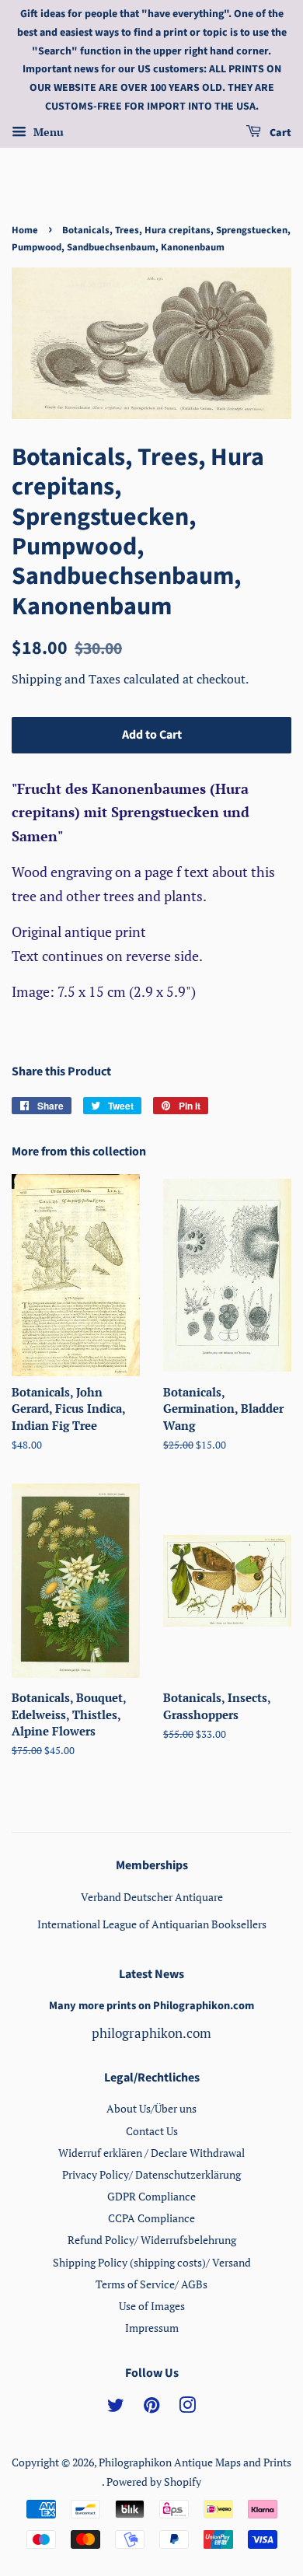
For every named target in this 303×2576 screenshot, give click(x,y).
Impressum (152, 2328)
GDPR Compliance (151, 2196)
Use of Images (152, 2306)
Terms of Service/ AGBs (151, 2284)
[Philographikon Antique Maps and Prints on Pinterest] (151, 2408)
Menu (47, 132)
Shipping (38, 679)
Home (25, 230)
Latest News (151, 1974)
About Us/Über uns (151, 2108)
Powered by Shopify (154, 2482)
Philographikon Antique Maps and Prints (195, 2462)
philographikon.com (151, 2033)
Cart (279, 133)
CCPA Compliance (151, 2218)
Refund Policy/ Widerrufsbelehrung (152, 2240)
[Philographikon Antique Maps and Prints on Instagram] (187, 2408)
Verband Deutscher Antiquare (152, 1897)
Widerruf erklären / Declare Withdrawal (151, 2153)
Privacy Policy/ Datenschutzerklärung (151, 2174)
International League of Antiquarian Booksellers (152, 1924)
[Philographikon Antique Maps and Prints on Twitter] (116, 2408)
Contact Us (152, 2131)
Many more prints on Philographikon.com (151, 2006)
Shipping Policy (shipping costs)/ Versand (152, 2262)
